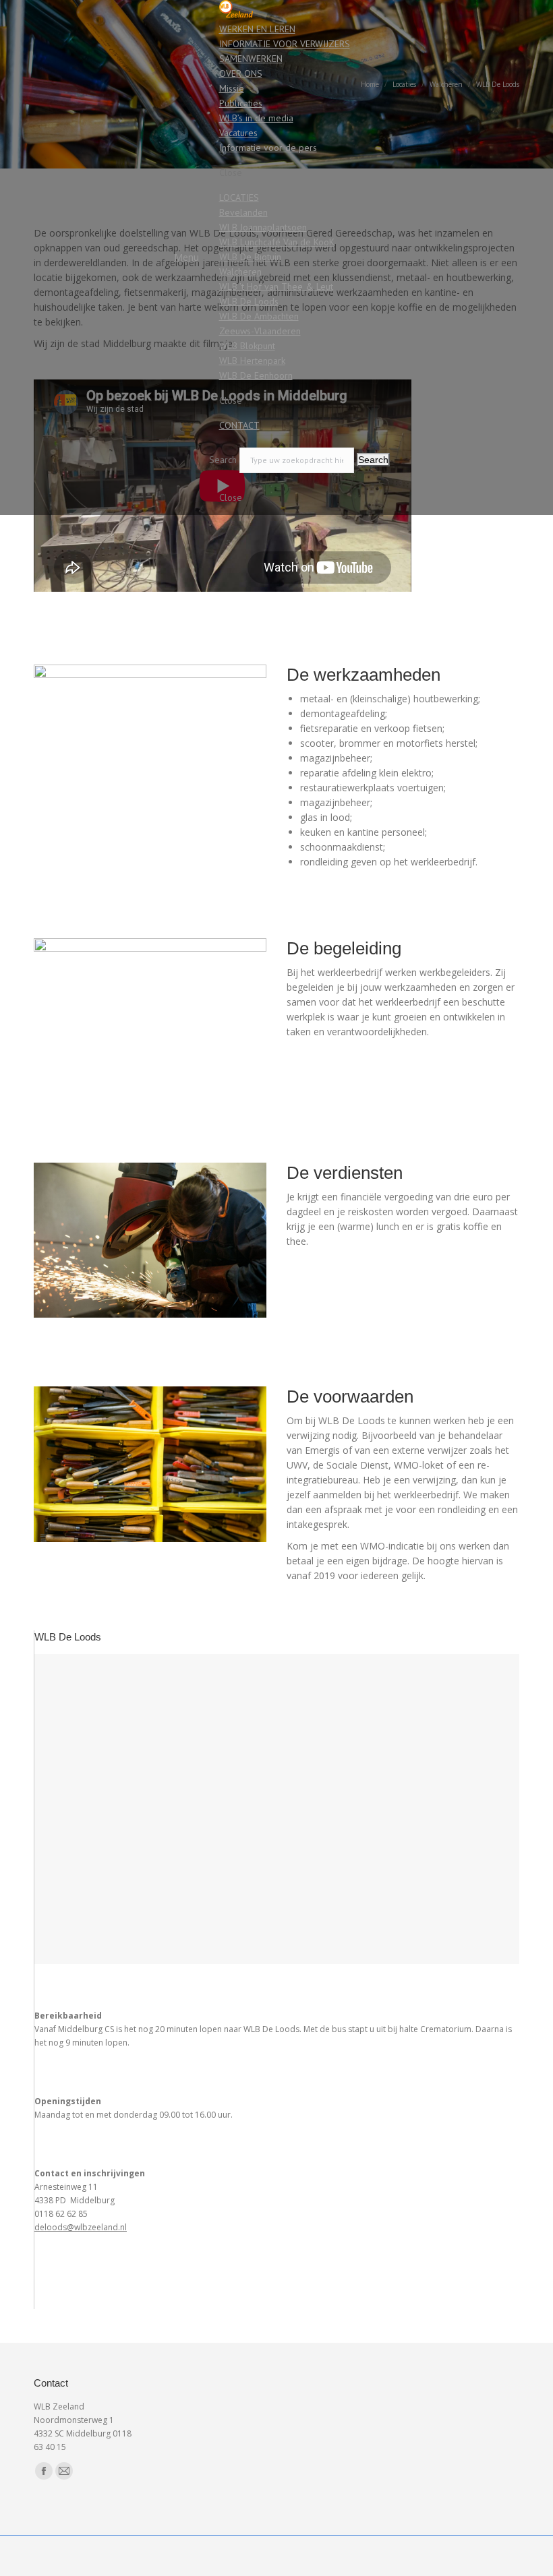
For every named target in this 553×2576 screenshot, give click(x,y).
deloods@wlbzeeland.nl (81, 2227)
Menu (186, 257)
